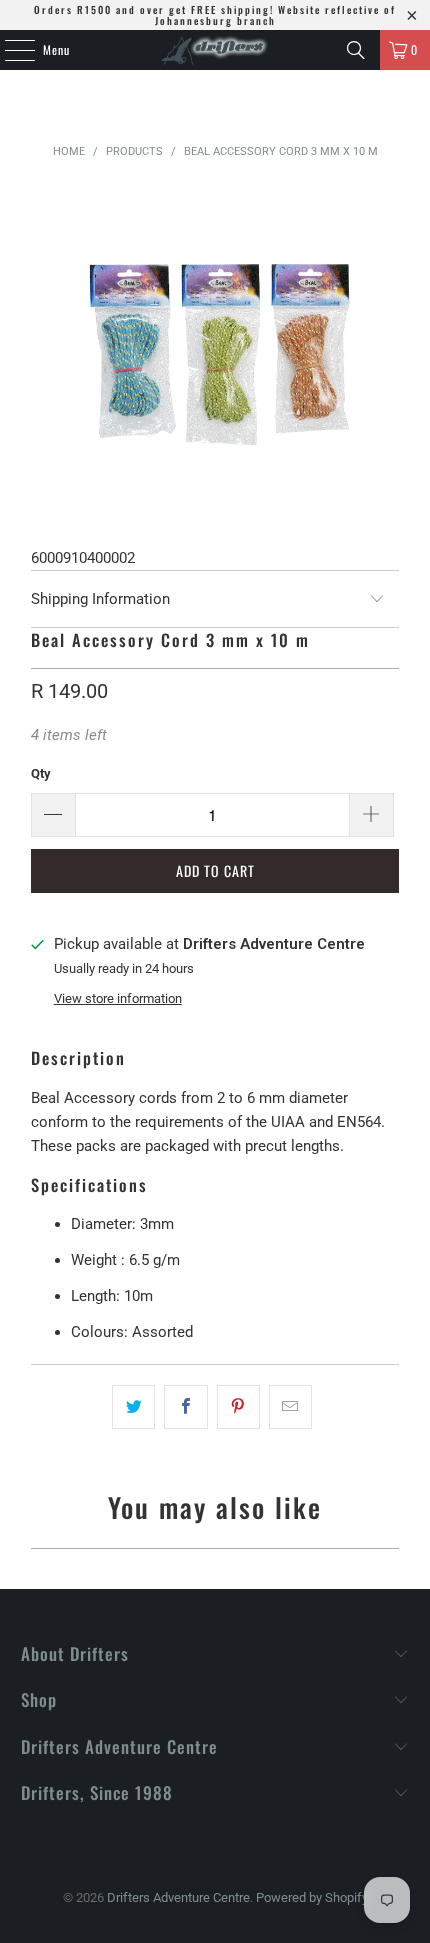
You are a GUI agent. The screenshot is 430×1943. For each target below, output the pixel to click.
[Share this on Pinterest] (238, 1407)
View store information (118, 998)
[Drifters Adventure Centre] (215, 50)
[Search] (356, 50)
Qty (41, 773)
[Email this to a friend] (290, 1407)
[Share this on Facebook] (185, 1407)
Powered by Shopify (312, 1897)
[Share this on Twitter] (133, 1407)
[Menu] (9, 50)
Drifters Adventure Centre (178, 1897)
